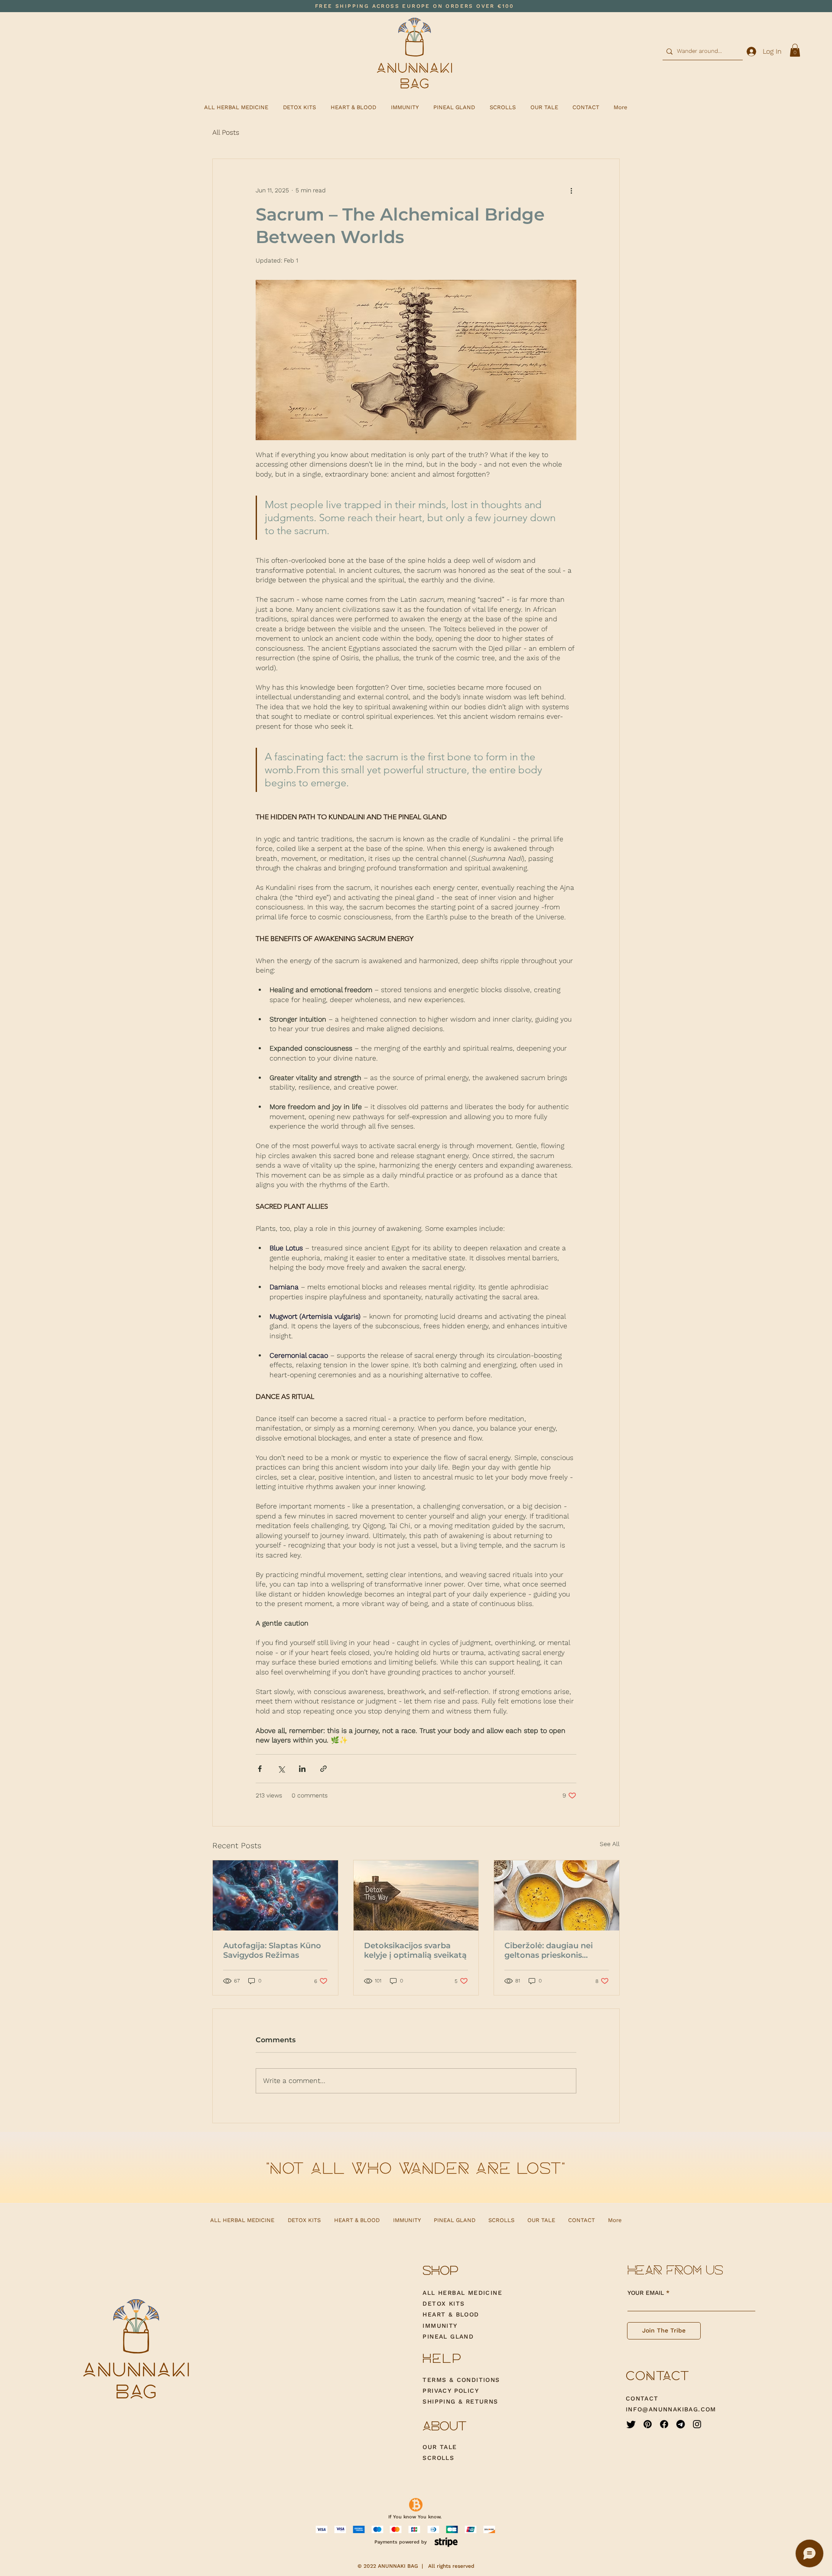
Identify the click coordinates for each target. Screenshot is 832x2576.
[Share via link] (323, 1769)
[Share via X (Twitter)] (281, 1769)
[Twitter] (631, 2424)
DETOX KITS (444, 2303)
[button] (795, 50)
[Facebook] (664, 2424)
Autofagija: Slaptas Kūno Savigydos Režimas (272, 1950)
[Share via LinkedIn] (302, 1769)
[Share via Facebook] (260, 1769)
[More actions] (571, 190)
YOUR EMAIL (646, 2293)
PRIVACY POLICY (452, 2391)
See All (610, 1844)
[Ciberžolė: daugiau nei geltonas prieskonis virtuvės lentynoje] (557, 1895)
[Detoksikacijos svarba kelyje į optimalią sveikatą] (416, 1895)
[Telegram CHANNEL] (681, 2424)
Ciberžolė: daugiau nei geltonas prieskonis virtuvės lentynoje (549, 1950)
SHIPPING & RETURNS (460, 2401)
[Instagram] (697, 2424)
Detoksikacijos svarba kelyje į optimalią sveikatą (415, 1950)
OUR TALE (440, 2447)
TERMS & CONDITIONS (461, 2380)
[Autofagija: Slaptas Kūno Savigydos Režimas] (275, 1895)
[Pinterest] (648, 2424)
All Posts (226, 132)
